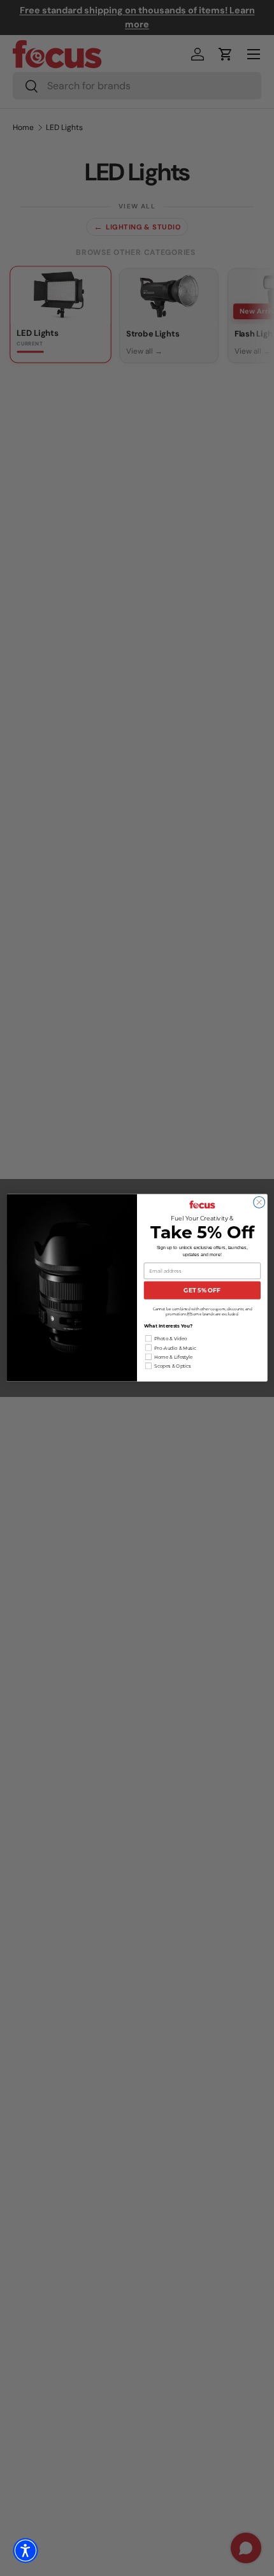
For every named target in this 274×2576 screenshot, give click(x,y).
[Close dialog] (259, 1203)
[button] (25, 2551)
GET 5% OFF (202, 1291)
